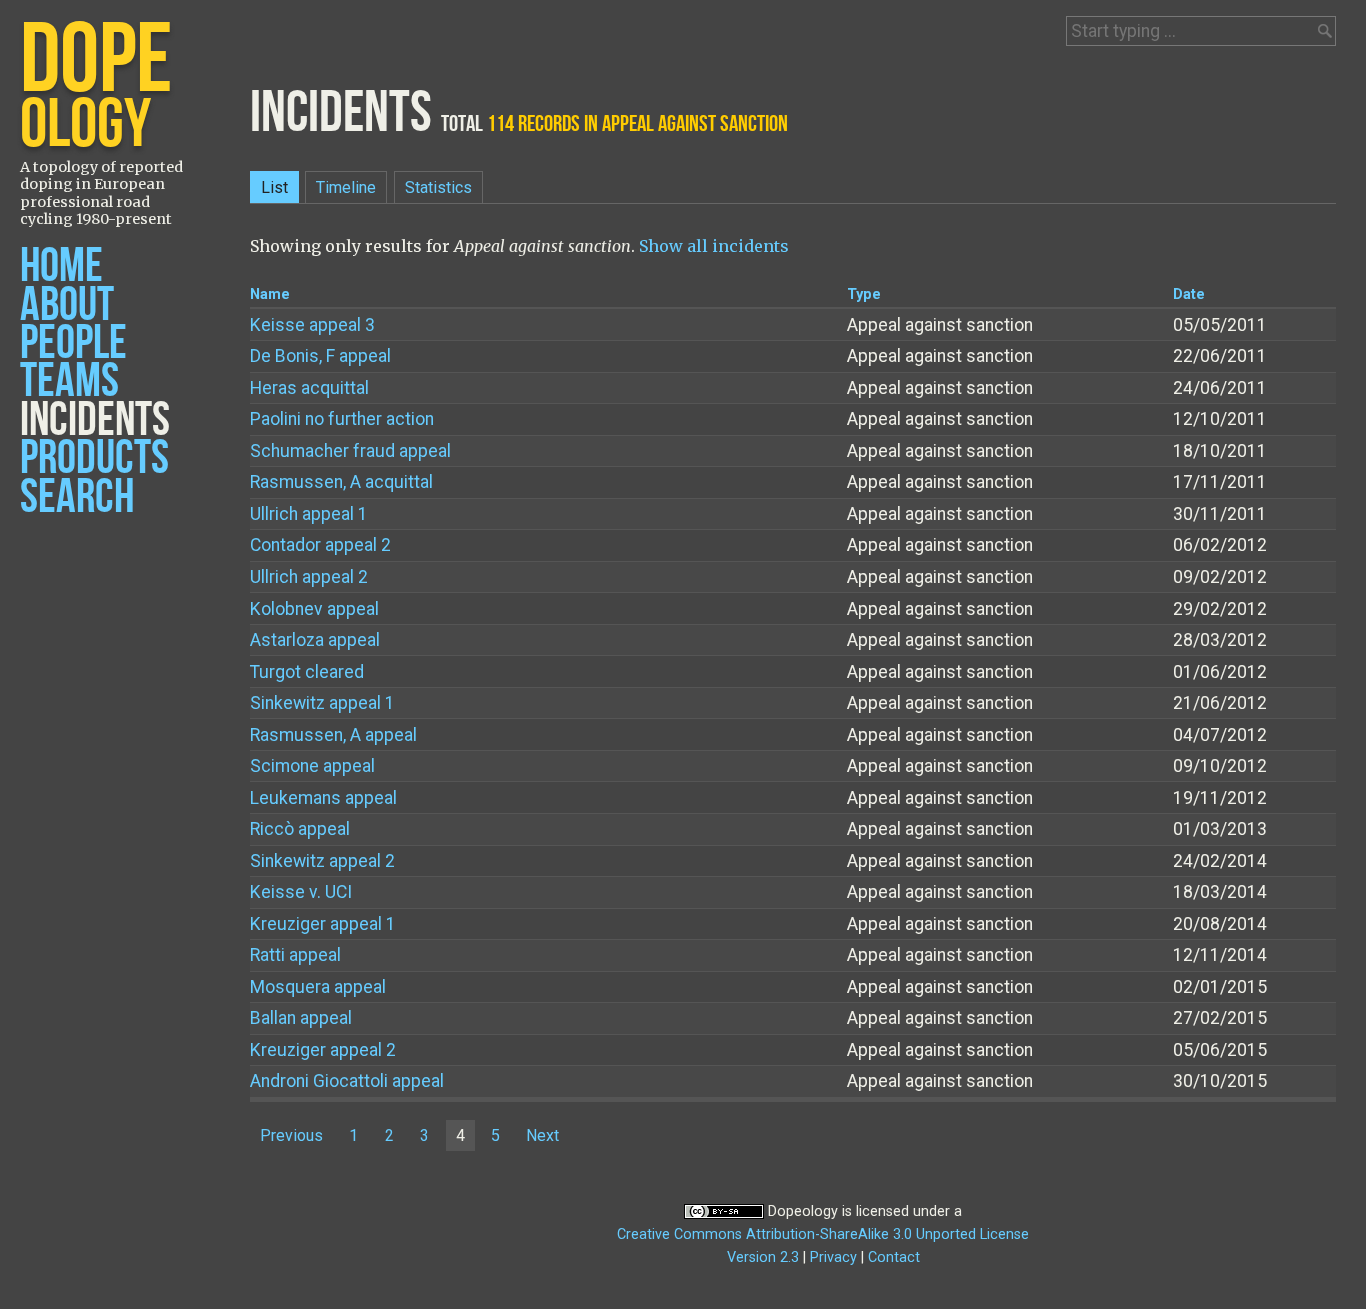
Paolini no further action (342, 419)
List (274, 187)
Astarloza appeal (315, 640)
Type (864, 294)
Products (94, 458)
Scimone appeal (312, 766)
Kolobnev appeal (314, 609)
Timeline (346, 187)
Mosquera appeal (318, 987)
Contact (894, 1257)
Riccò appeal (300, 829)
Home (61, 266)
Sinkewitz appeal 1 (322, 703)
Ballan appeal (301, 1018)
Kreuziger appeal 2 (323, 1050)
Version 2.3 (763, 1257)
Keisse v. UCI (301, 892)
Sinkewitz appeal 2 (322, 861)
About (67, 305)
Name (270, 294)
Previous (291, 1135)
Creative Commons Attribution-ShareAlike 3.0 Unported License (823, 1234)
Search (77, 497)
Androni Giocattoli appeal (347, 1081)
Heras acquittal (309, 388)
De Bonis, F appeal (320, 356)
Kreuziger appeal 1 (323, 924)
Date (1189, 294)
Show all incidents (714, 246)
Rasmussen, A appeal (333, 735)
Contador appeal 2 (320, 545)
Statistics (438, 187)
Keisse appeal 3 (312, 325)
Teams (69, 381)
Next (542, 1135)
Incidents (95, 420)
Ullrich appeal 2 (309, 577)
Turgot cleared (307, 672)
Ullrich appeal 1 (309, 514)
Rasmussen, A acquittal (341, 482)
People (73, 343)
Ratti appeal (295, 955)
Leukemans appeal (323, 798)
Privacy (833, 1257)
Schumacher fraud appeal (350, 451)
